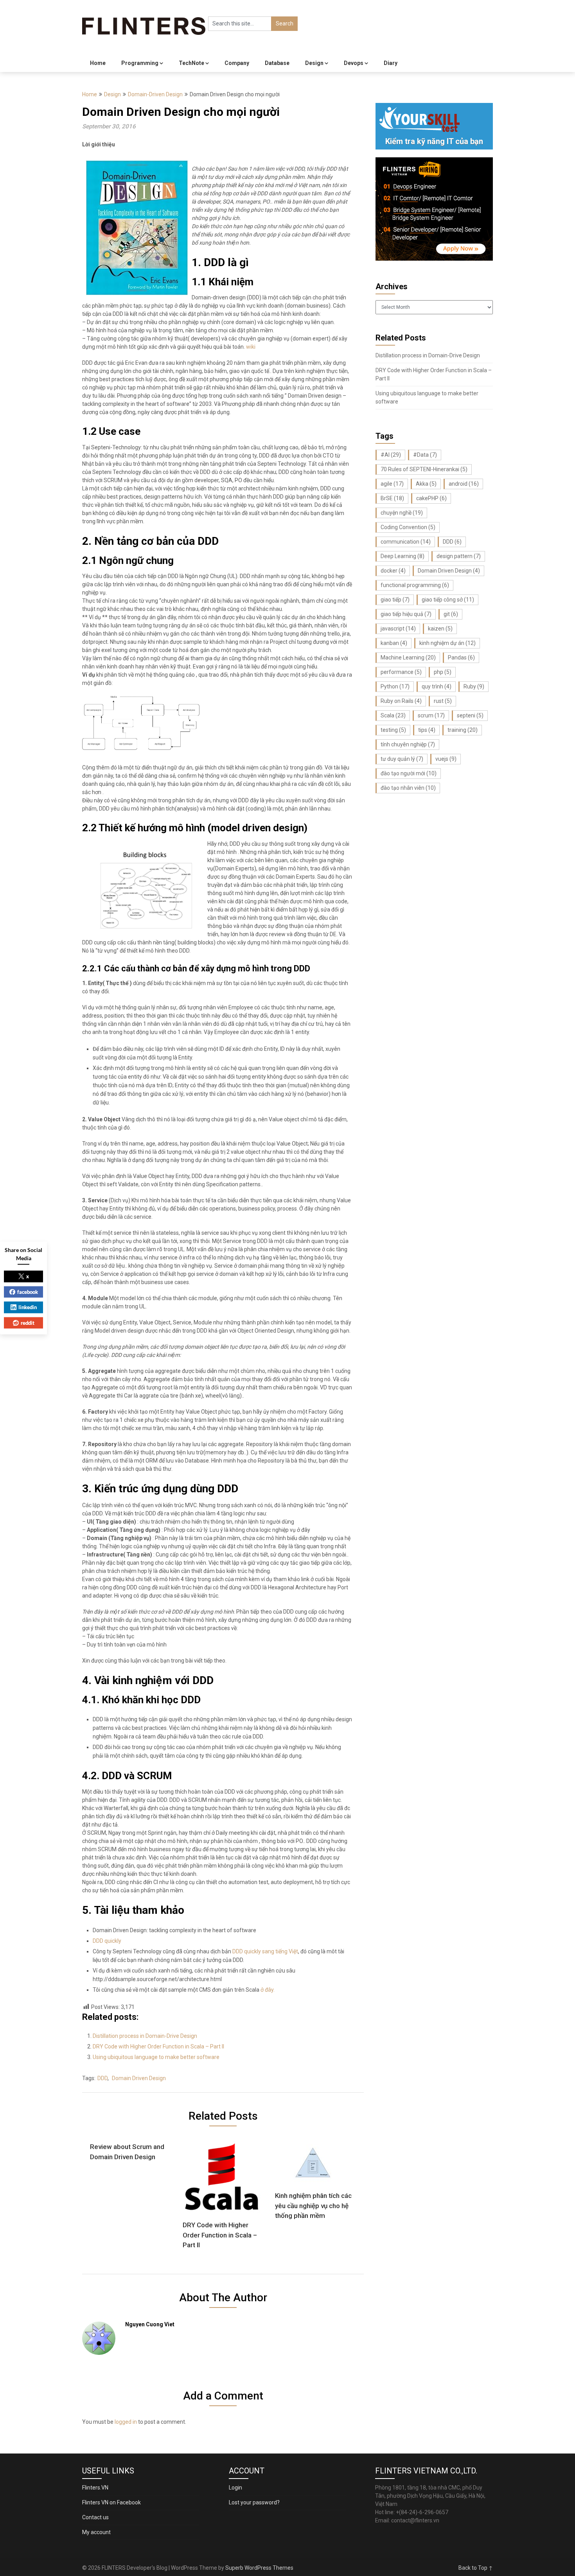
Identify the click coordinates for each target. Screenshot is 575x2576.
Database (277, 63)
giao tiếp (395, 600)
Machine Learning (408, 658)
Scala (393, 715)
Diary (391, 63)
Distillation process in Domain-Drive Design (145, 2036)
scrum (431, 715)
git (451, 614)
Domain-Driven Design (155, 94)
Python (395, 686)
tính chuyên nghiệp (408, 744)
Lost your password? (254, 2502)
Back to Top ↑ (476, 2568)
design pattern (459, 556)
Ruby (474, 686)
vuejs (446, 759)
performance (401, 672)
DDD (102, 2078)
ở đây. (268, 1990)
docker (393, 571)
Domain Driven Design (139, 2078)
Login (235, 2488)
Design (314, 63)
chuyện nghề (402, 513)
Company (237, 63)
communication (406, 542)
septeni (470, 715)
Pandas (461, 658)
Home (98, 63)
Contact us (95, 2517)
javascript (398, 629)
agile (392, 484)
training (463, 730)
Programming (140, 63)
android (464, 484)
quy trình (437, 686)
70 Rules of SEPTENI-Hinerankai (424, 469)
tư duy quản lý (402, 759)
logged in (126, 2422)
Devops (354, 63)
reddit (28, 1322)
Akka (426, 484)
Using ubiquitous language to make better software (156, 2057)
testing (393, 730)
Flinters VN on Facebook (111, 2502)
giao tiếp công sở (448, 600)
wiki (251, 347)
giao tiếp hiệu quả (406, 614)
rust (443, 701)
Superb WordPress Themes (259, 2568)
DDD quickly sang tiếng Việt (265, 1951)
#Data (425, 455)
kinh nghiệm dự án (447, 643)
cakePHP (431, 498)
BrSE (392, 498)
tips (427, 730)
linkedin (28, 1307)
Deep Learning (402, 556)
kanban (394, 643)
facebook (28, 1292)
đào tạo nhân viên (408, 788)
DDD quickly (107, 1941)
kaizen (440, 629)
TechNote (191, 63)
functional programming (415, 585)
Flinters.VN (95, 2488)
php (443, 672)
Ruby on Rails (401, 701)
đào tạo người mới (409, 773)
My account (96, 2532)
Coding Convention (408, 527)
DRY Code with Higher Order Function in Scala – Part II (158, 2046)
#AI (391, 455)
